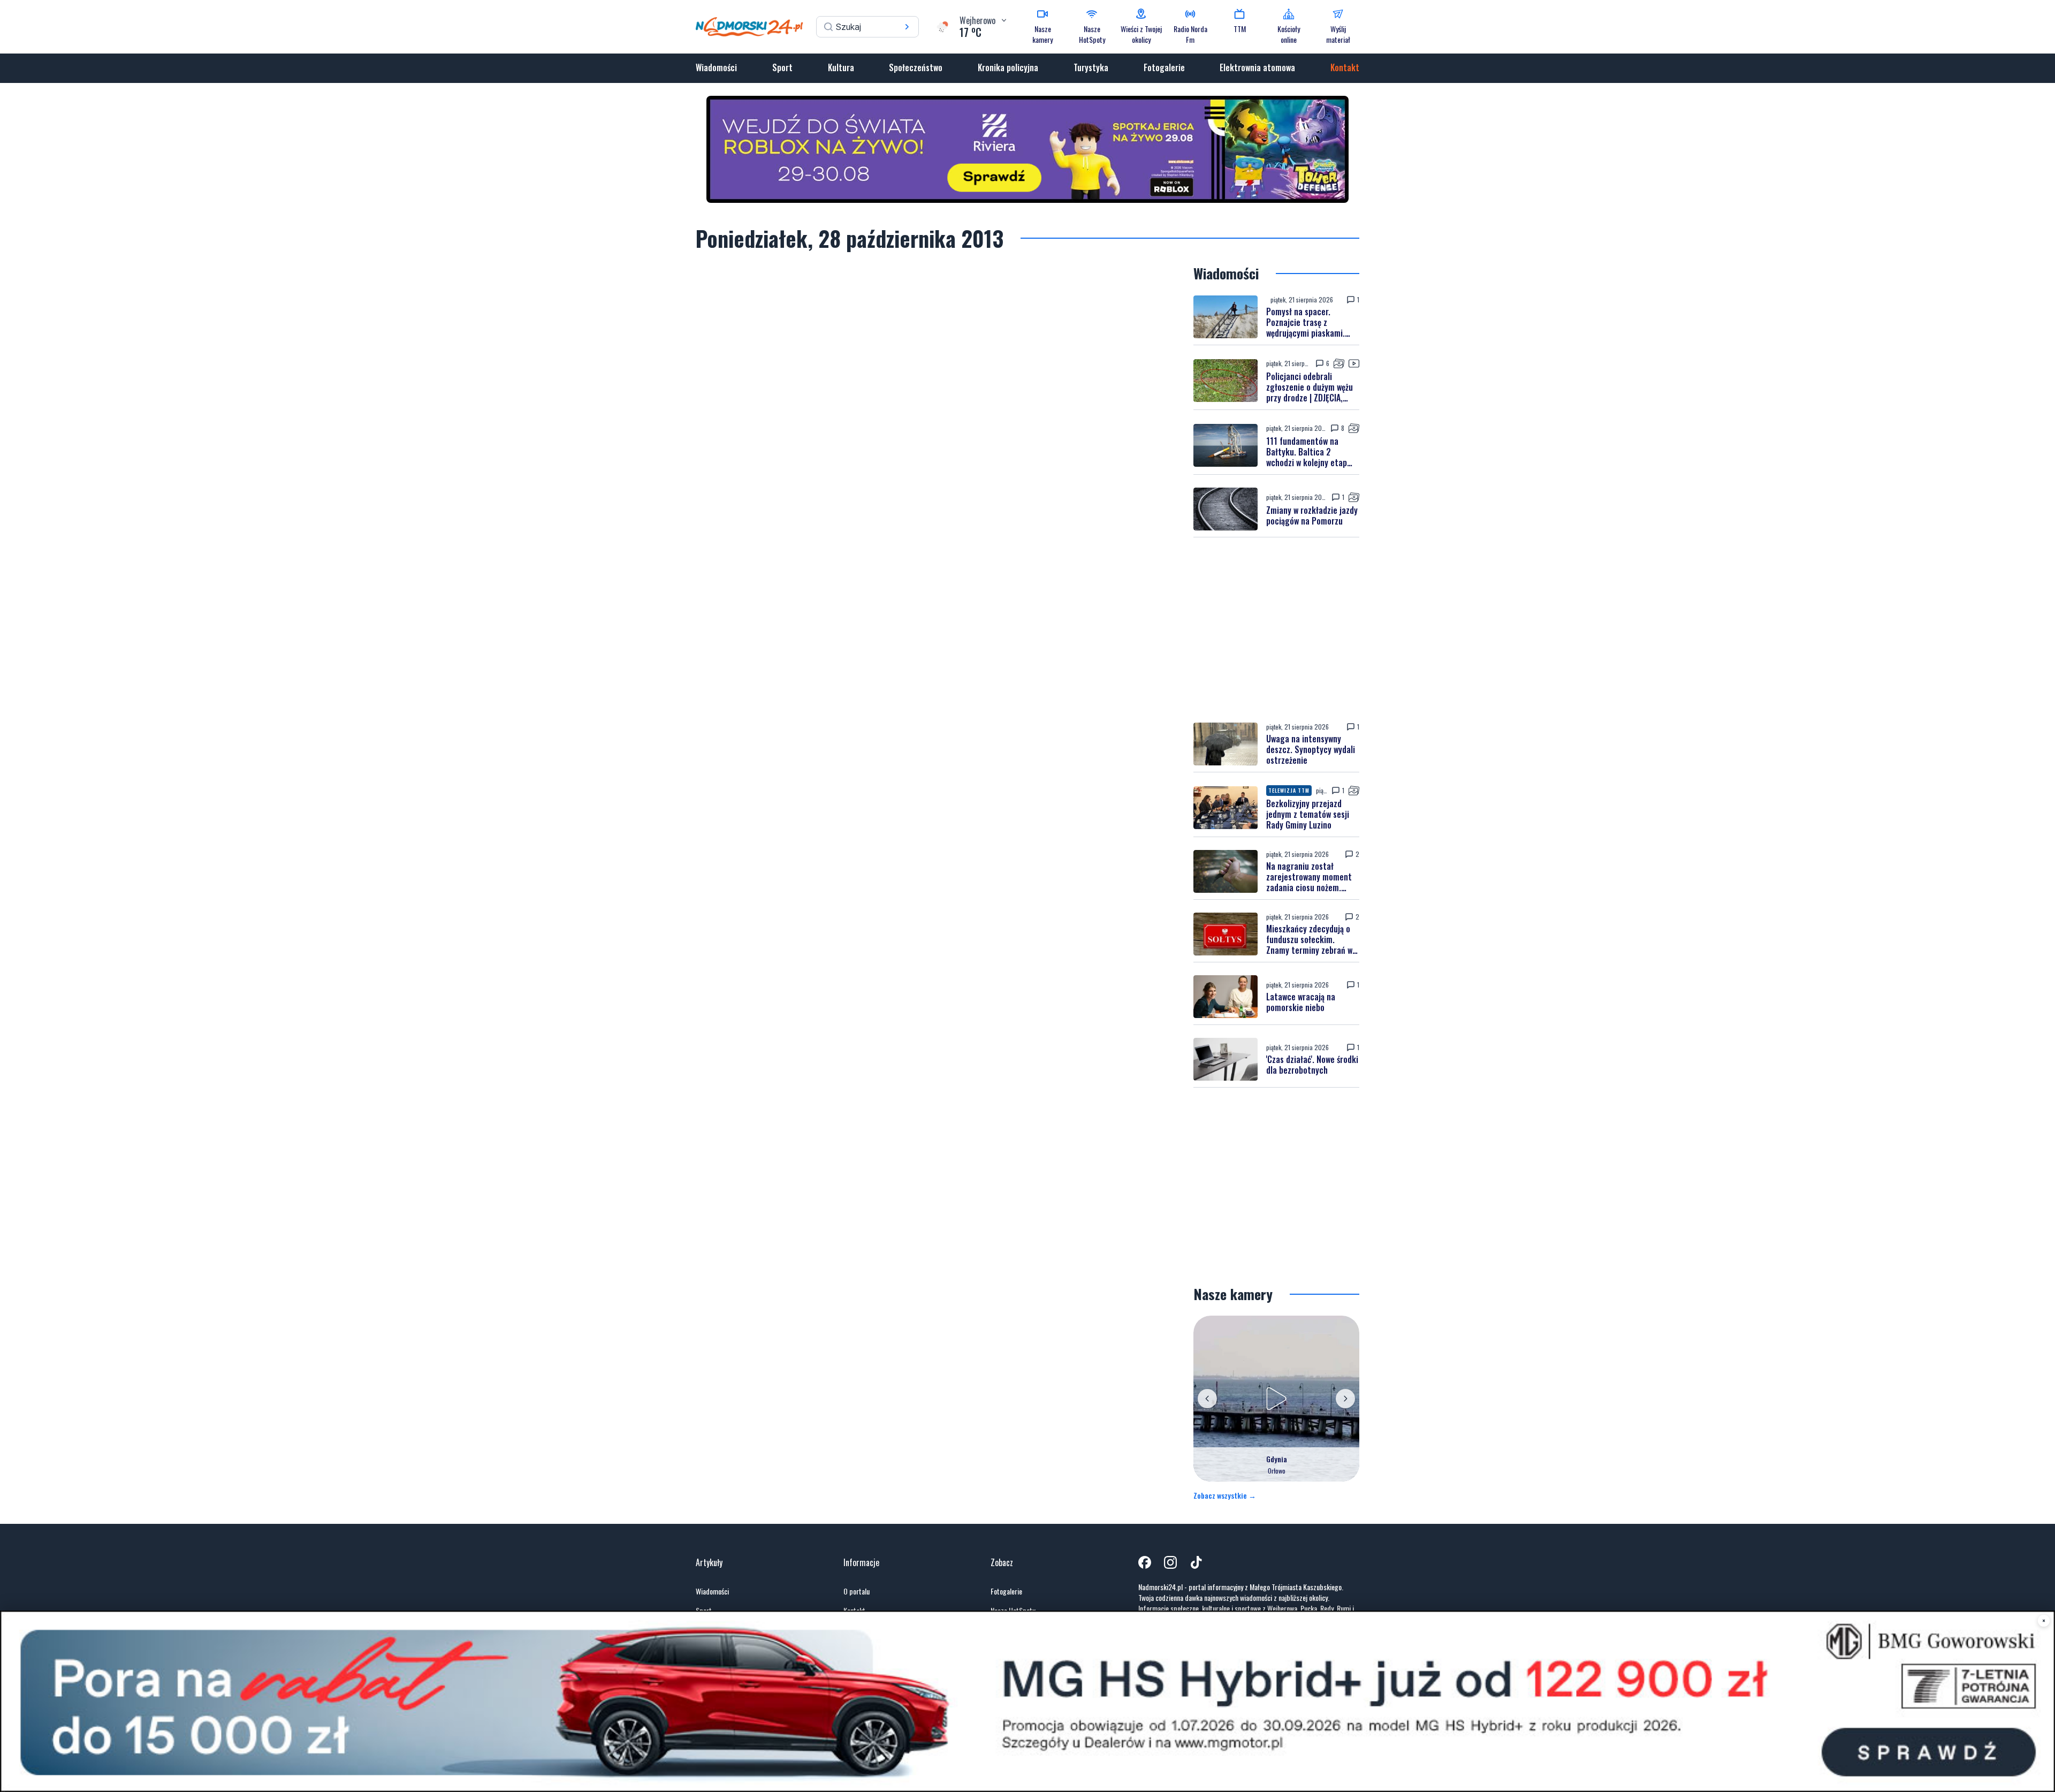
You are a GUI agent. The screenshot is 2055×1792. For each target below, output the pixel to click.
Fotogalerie (1164, 67)
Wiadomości (716, 67)
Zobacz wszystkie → (1225, 1495)
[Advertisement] (1276, 630)
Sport (782, 67)
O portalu (857, 1591)
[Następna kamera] (1345, 1399)
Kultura (841, 67)
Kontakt (1345, 67)
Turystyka (1091, 67)
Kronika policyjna (1008, 67)
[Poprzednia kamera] (1207, 1399)
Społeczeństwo (916, 67)
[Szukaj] (907, 27)
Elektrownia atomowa (1257, 67)
